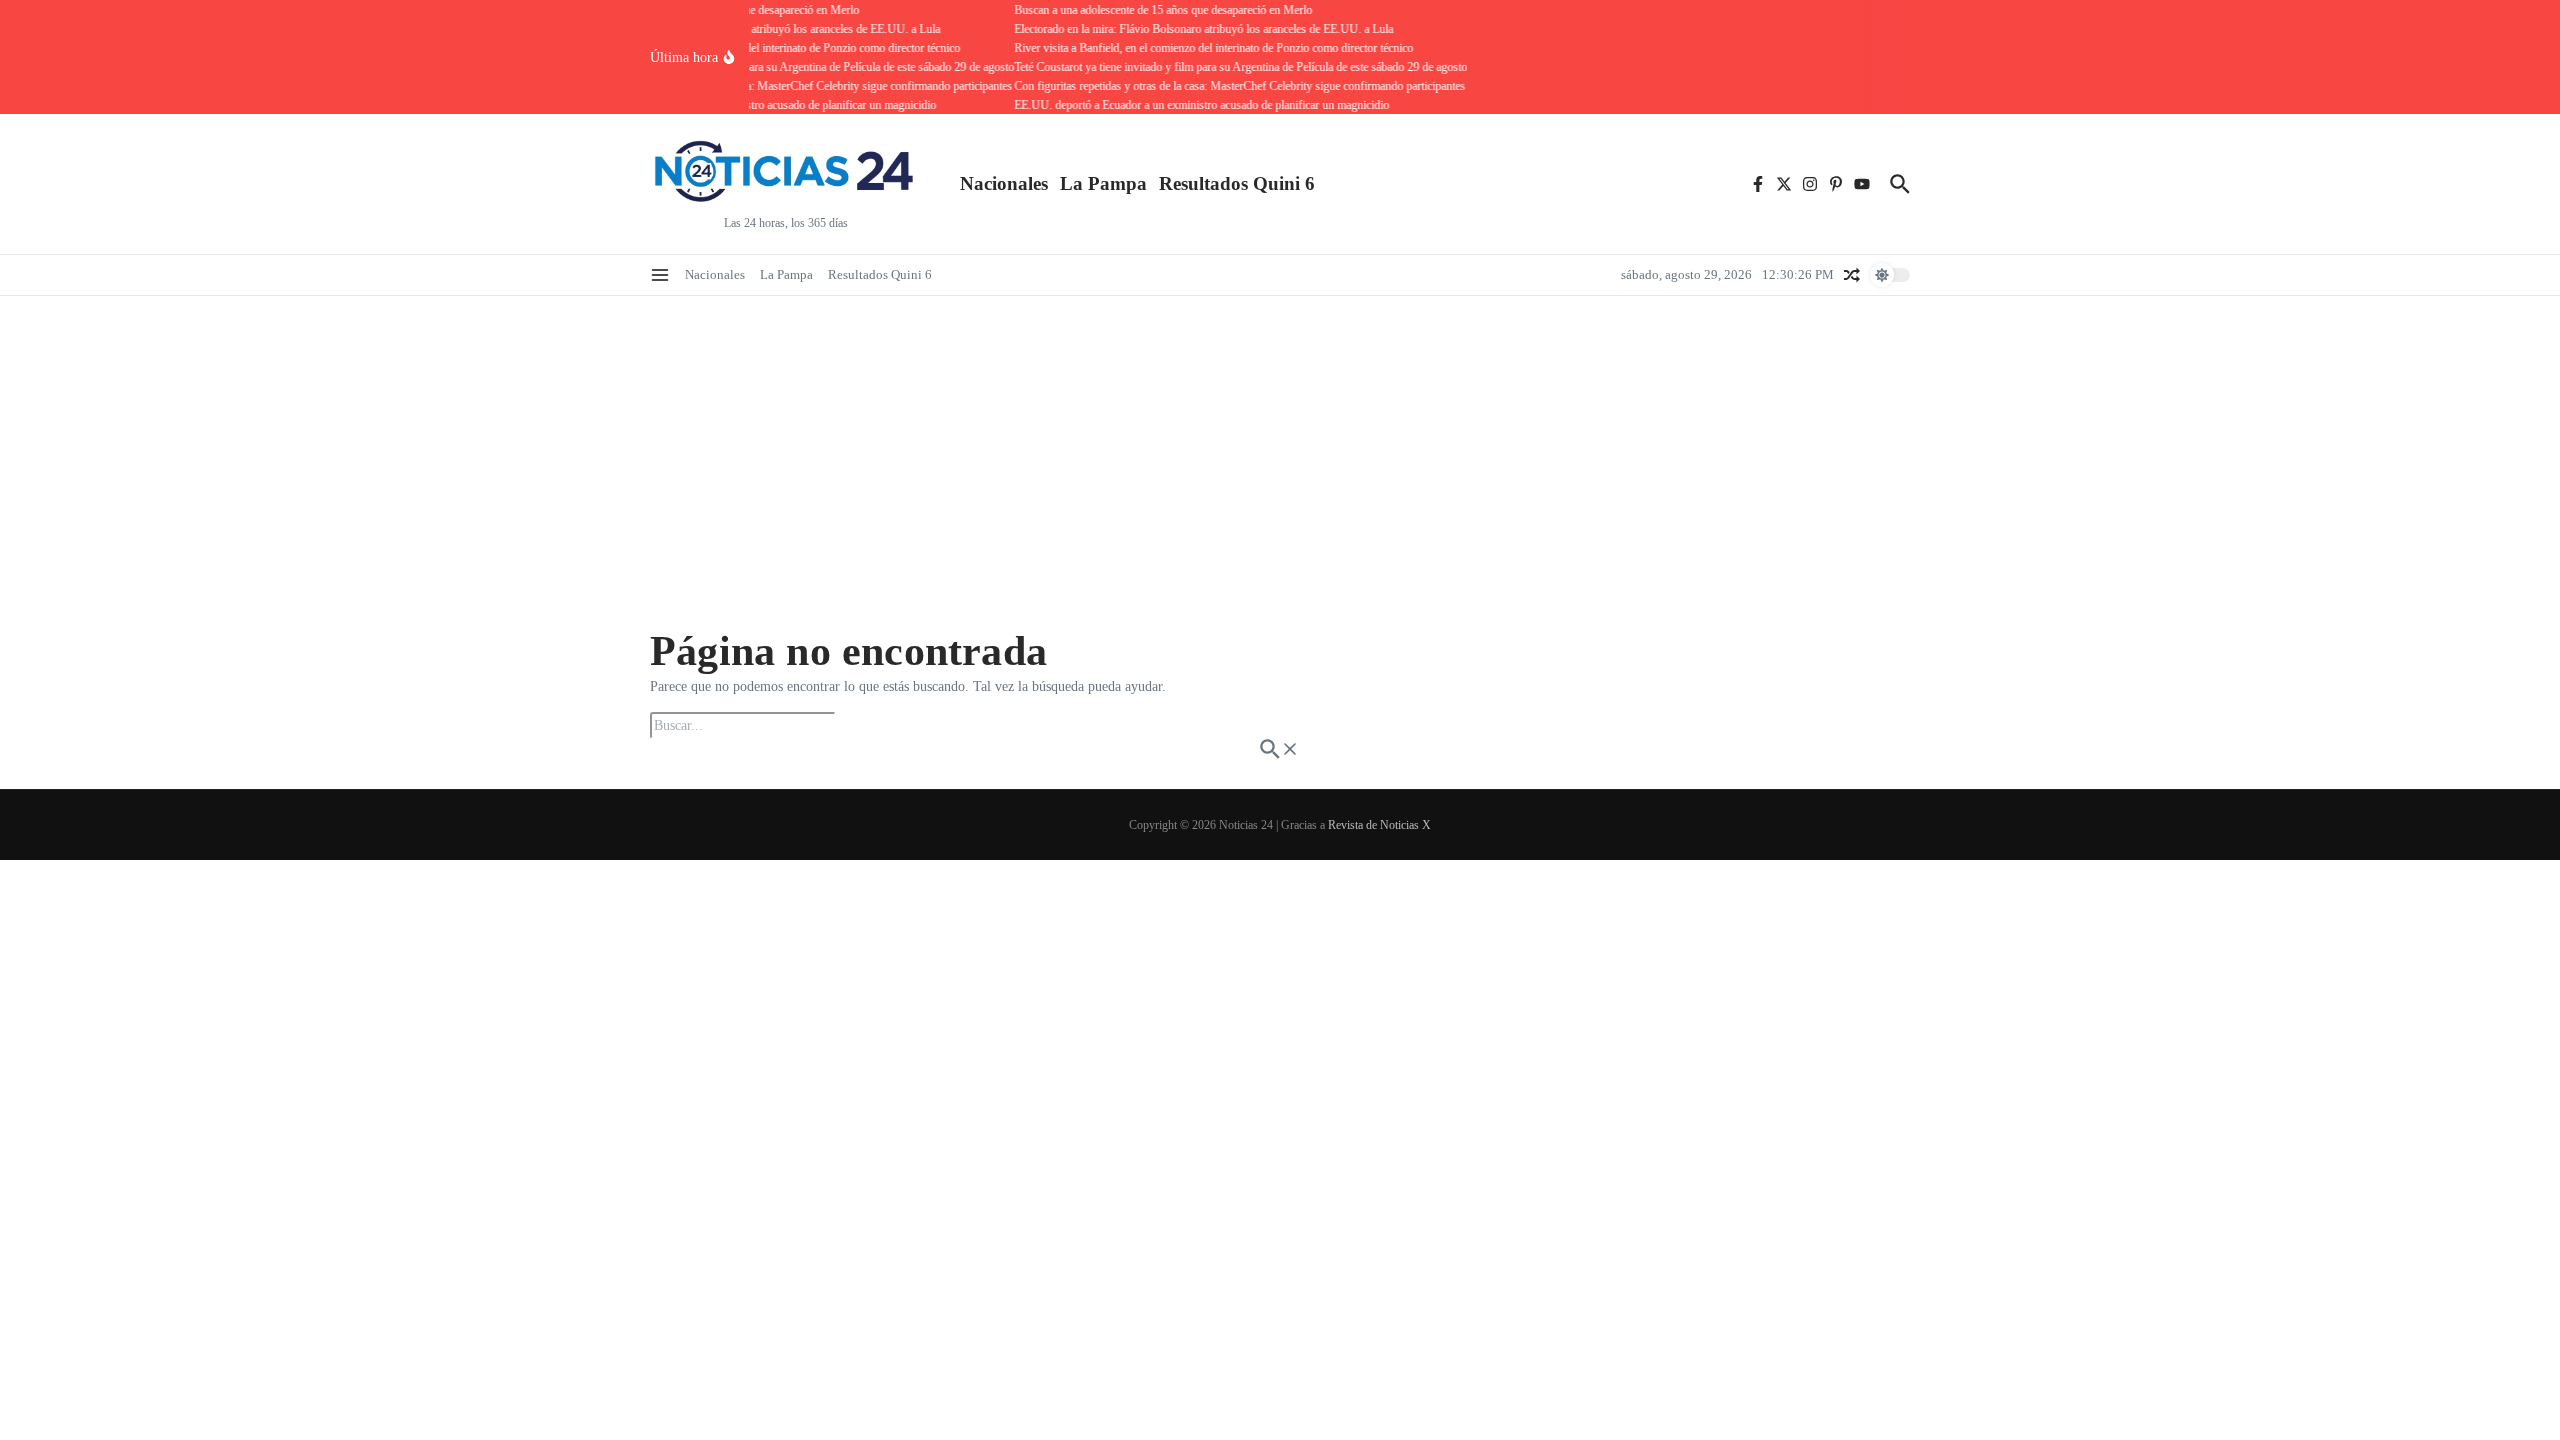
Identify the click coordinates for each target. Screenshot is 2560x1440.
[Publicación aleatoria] (1852, 275)
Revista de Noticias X (1379, 825)
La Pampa (1103, 183)
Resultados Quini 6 (1237, 183)
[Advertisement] (1280, 446)
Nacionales (1004, 183)
